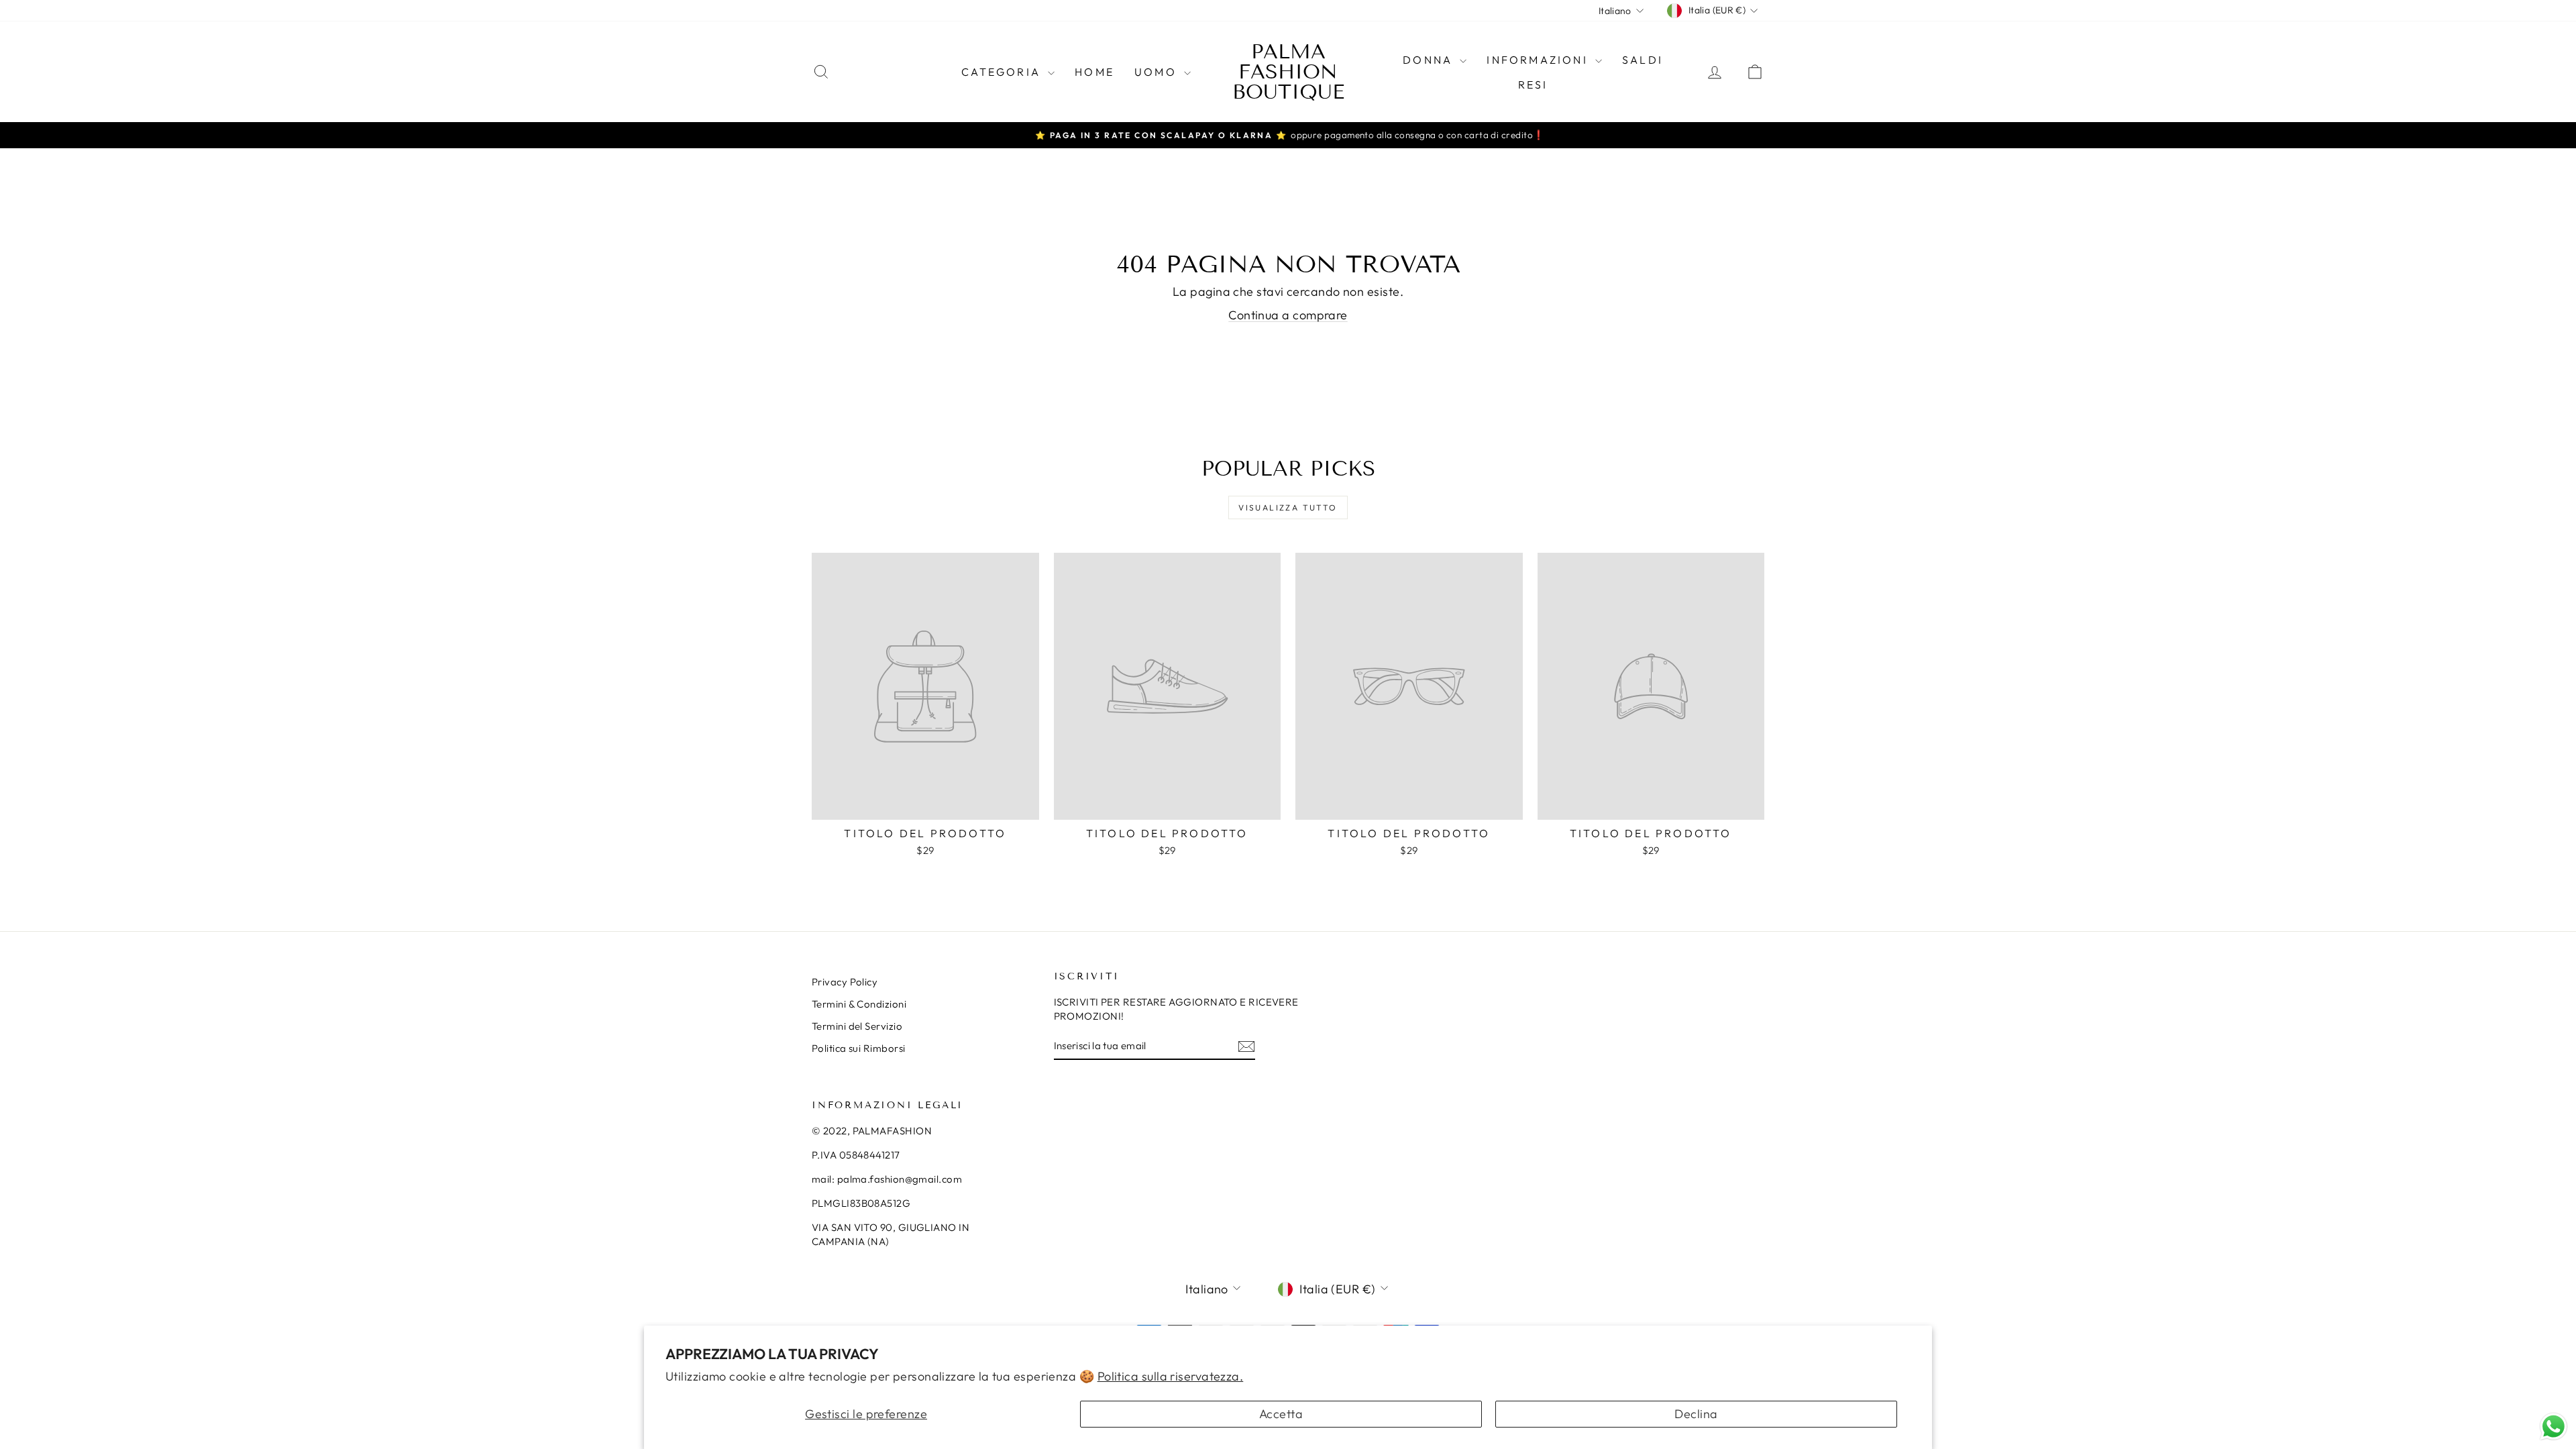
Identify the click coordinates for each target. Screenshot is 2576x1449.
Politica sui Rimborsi (858, 1048)
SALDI (1643, 60)
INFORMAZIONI (1539, 60)
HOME (1094, 72)
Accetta (1281, 1414)
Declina (1696, 1414)
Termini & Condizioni (859, 1004)
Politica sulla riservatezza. (1171, 1376)
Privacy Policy (845, 982)
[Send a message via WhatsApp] (2554, 1427)
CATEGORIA (1003, 72)
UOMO (1158, 72)
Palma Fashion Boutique (1288, 72)
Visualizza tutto (1288, 507)
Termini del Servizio (857, 1026)
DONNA (1430, 60)
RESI (1533, 85)
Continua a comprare (1288, 315)
